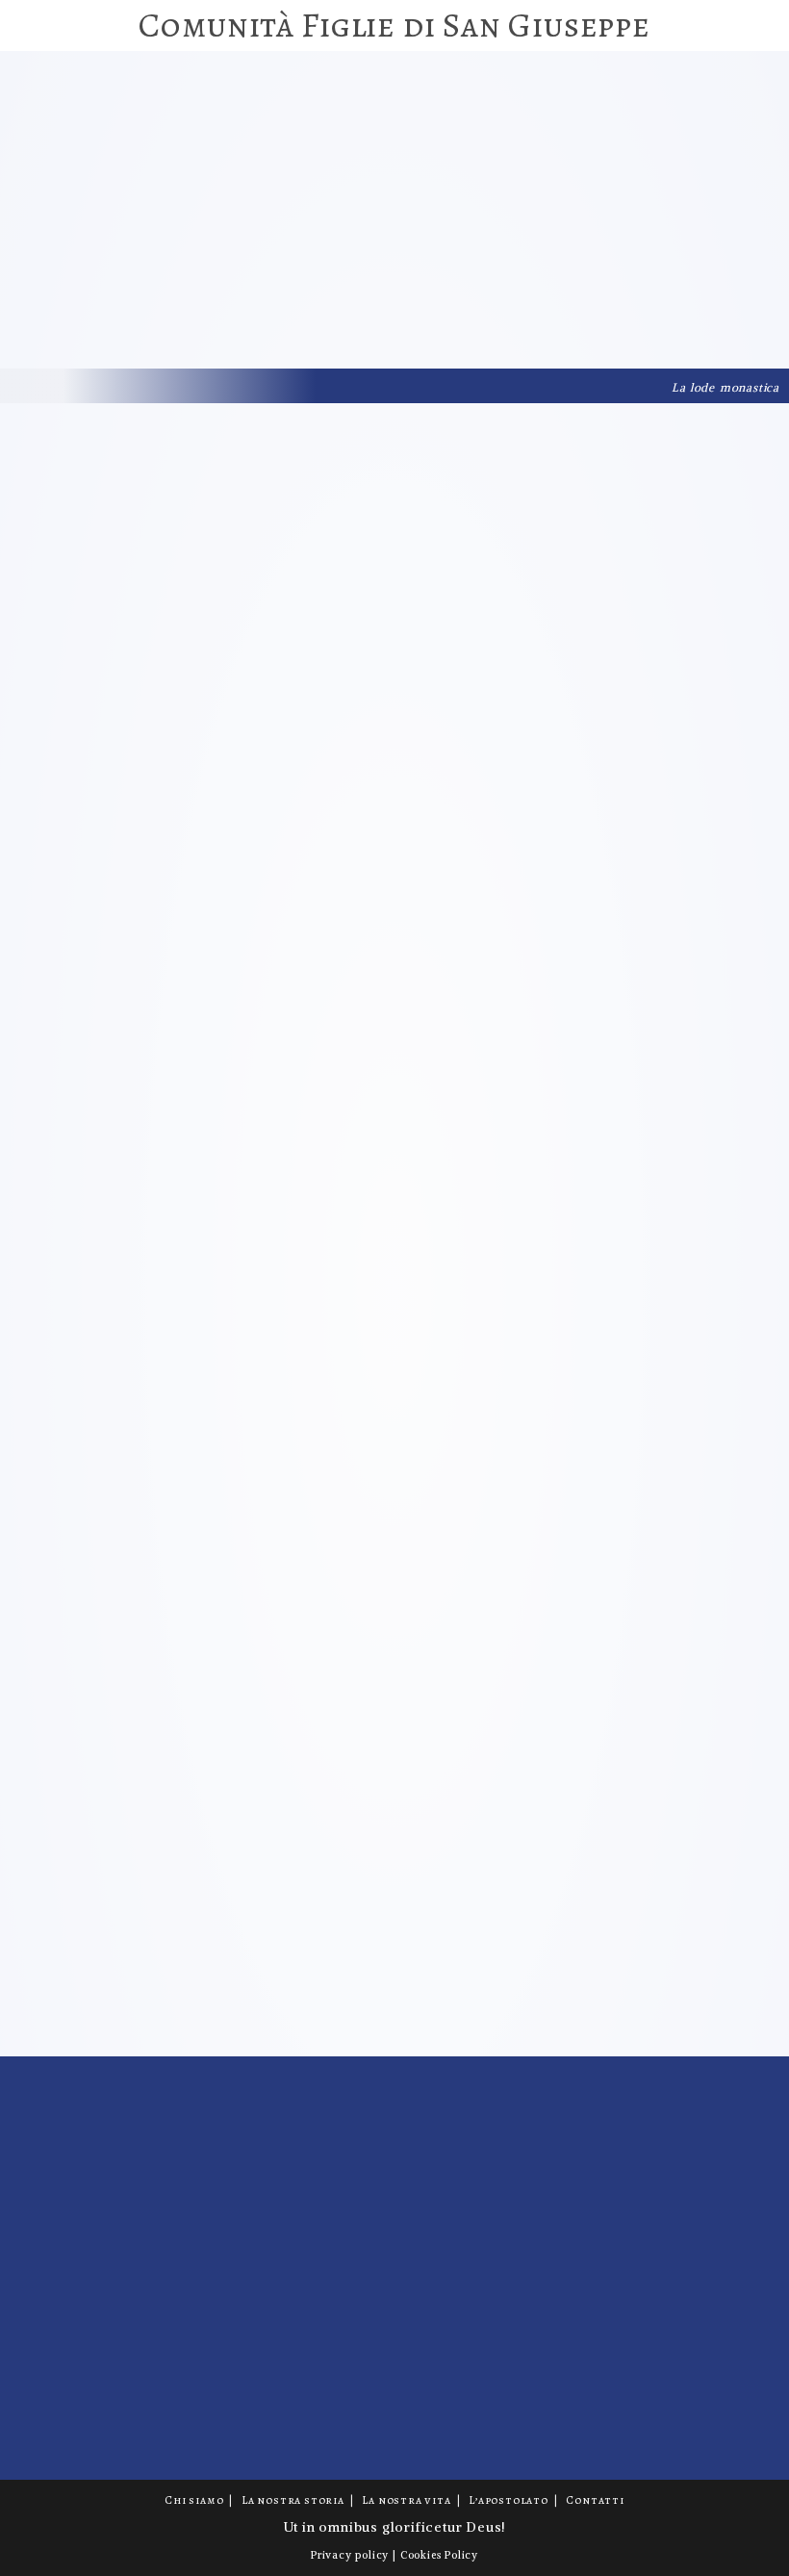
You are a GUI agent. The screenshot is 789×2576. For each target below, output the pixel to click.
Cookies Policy (439, 2555)
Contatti (595, 2500)
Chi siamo (194, 2500)
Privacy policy (350, 2555)
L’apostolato (509, 2500)
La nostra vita (406, 2500)
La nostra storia (293, 2500)
